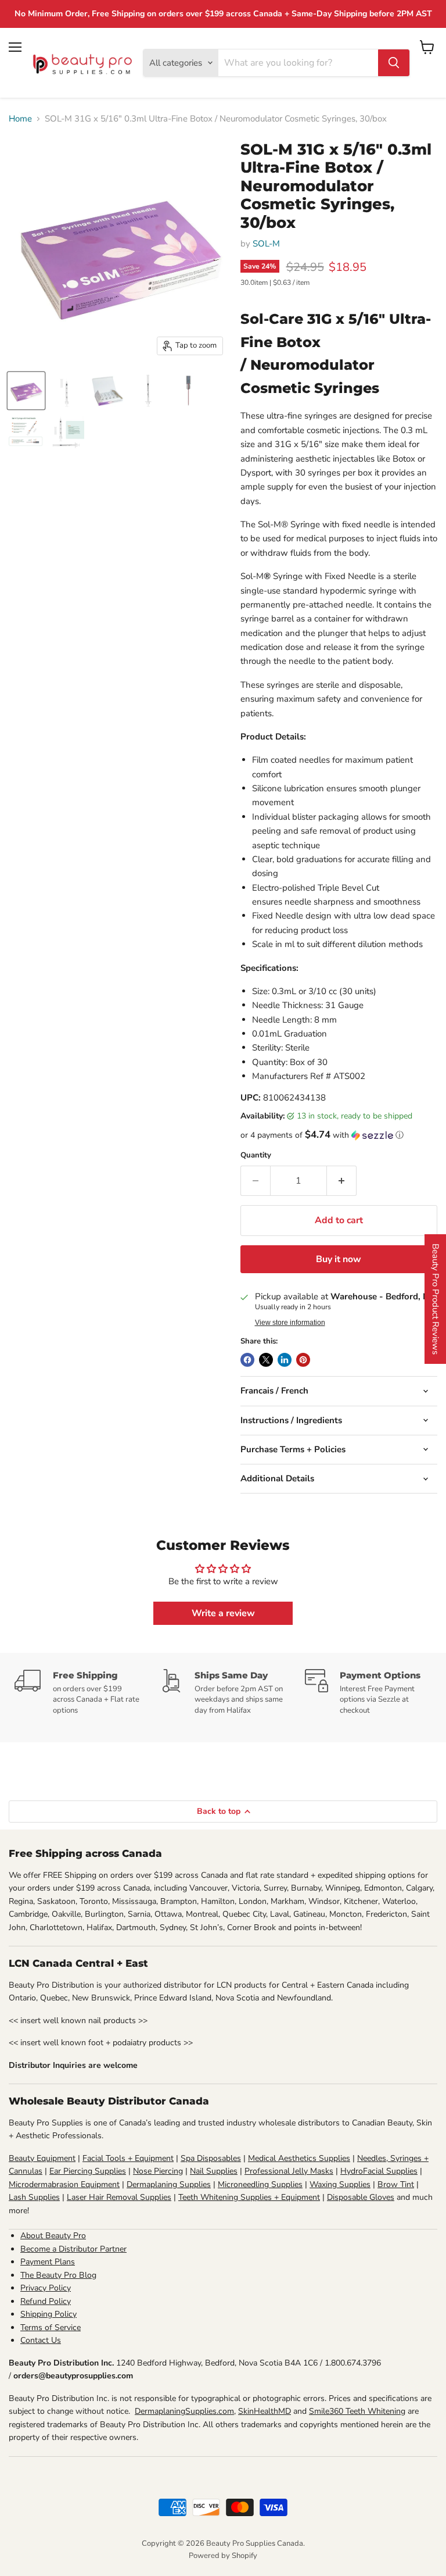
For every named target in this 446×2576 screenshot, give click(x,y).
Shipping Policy (48, 2314)
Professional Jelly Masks (289, 2171)
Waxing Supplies (340, 2184)
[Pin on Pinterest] (303, 1360)
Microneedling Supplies (260, 2184)
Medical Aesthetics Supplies (299, 2158)
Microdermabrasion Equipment (64, 2184)
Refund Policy (46, 2301)
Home (20, 119)
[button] (339, 1135)
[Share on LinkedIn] (285, 1360)
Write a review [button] (223, 1613)
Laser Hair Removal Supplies (119, 2197)
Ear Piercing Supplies (88, 2171)
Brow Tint (396, 2184)
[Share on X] (266, 1360)
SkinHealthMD (265, 2411)
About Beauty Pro (53, 2236)
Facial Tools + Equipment (128, 2158)
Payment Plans (48, 2262)
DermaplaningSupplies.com (184, 2411)
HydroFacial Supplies (379, 2171)
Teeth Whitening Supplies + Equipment (249, 2197)
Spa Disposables (211, 2158)
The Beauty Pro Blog (58, 2275)
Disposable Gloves (361, 2197)
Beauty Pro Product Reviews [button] (436, 1299)
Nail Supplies (214, 2171)
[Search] (394, 63)
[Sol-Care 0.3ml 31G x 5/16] (26, 391)
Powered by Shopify (223, 2556)
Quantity (256, 1155)
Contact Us (41, 2340)
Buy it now (339, 1259)
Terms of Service (51, 2327)
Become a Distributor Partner (73, 2249)
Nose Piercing (158, 2171)
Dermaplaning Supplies (169, 2184)
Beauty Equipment (42, 2158)
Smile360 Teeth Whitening (357, 2411)
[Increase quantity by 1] (342, 1181)
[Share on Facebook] (247, 1360)
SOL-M (266, 244)
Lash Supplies (34, 2197)
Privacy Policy (46, 2288)
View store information (290, 1323)
